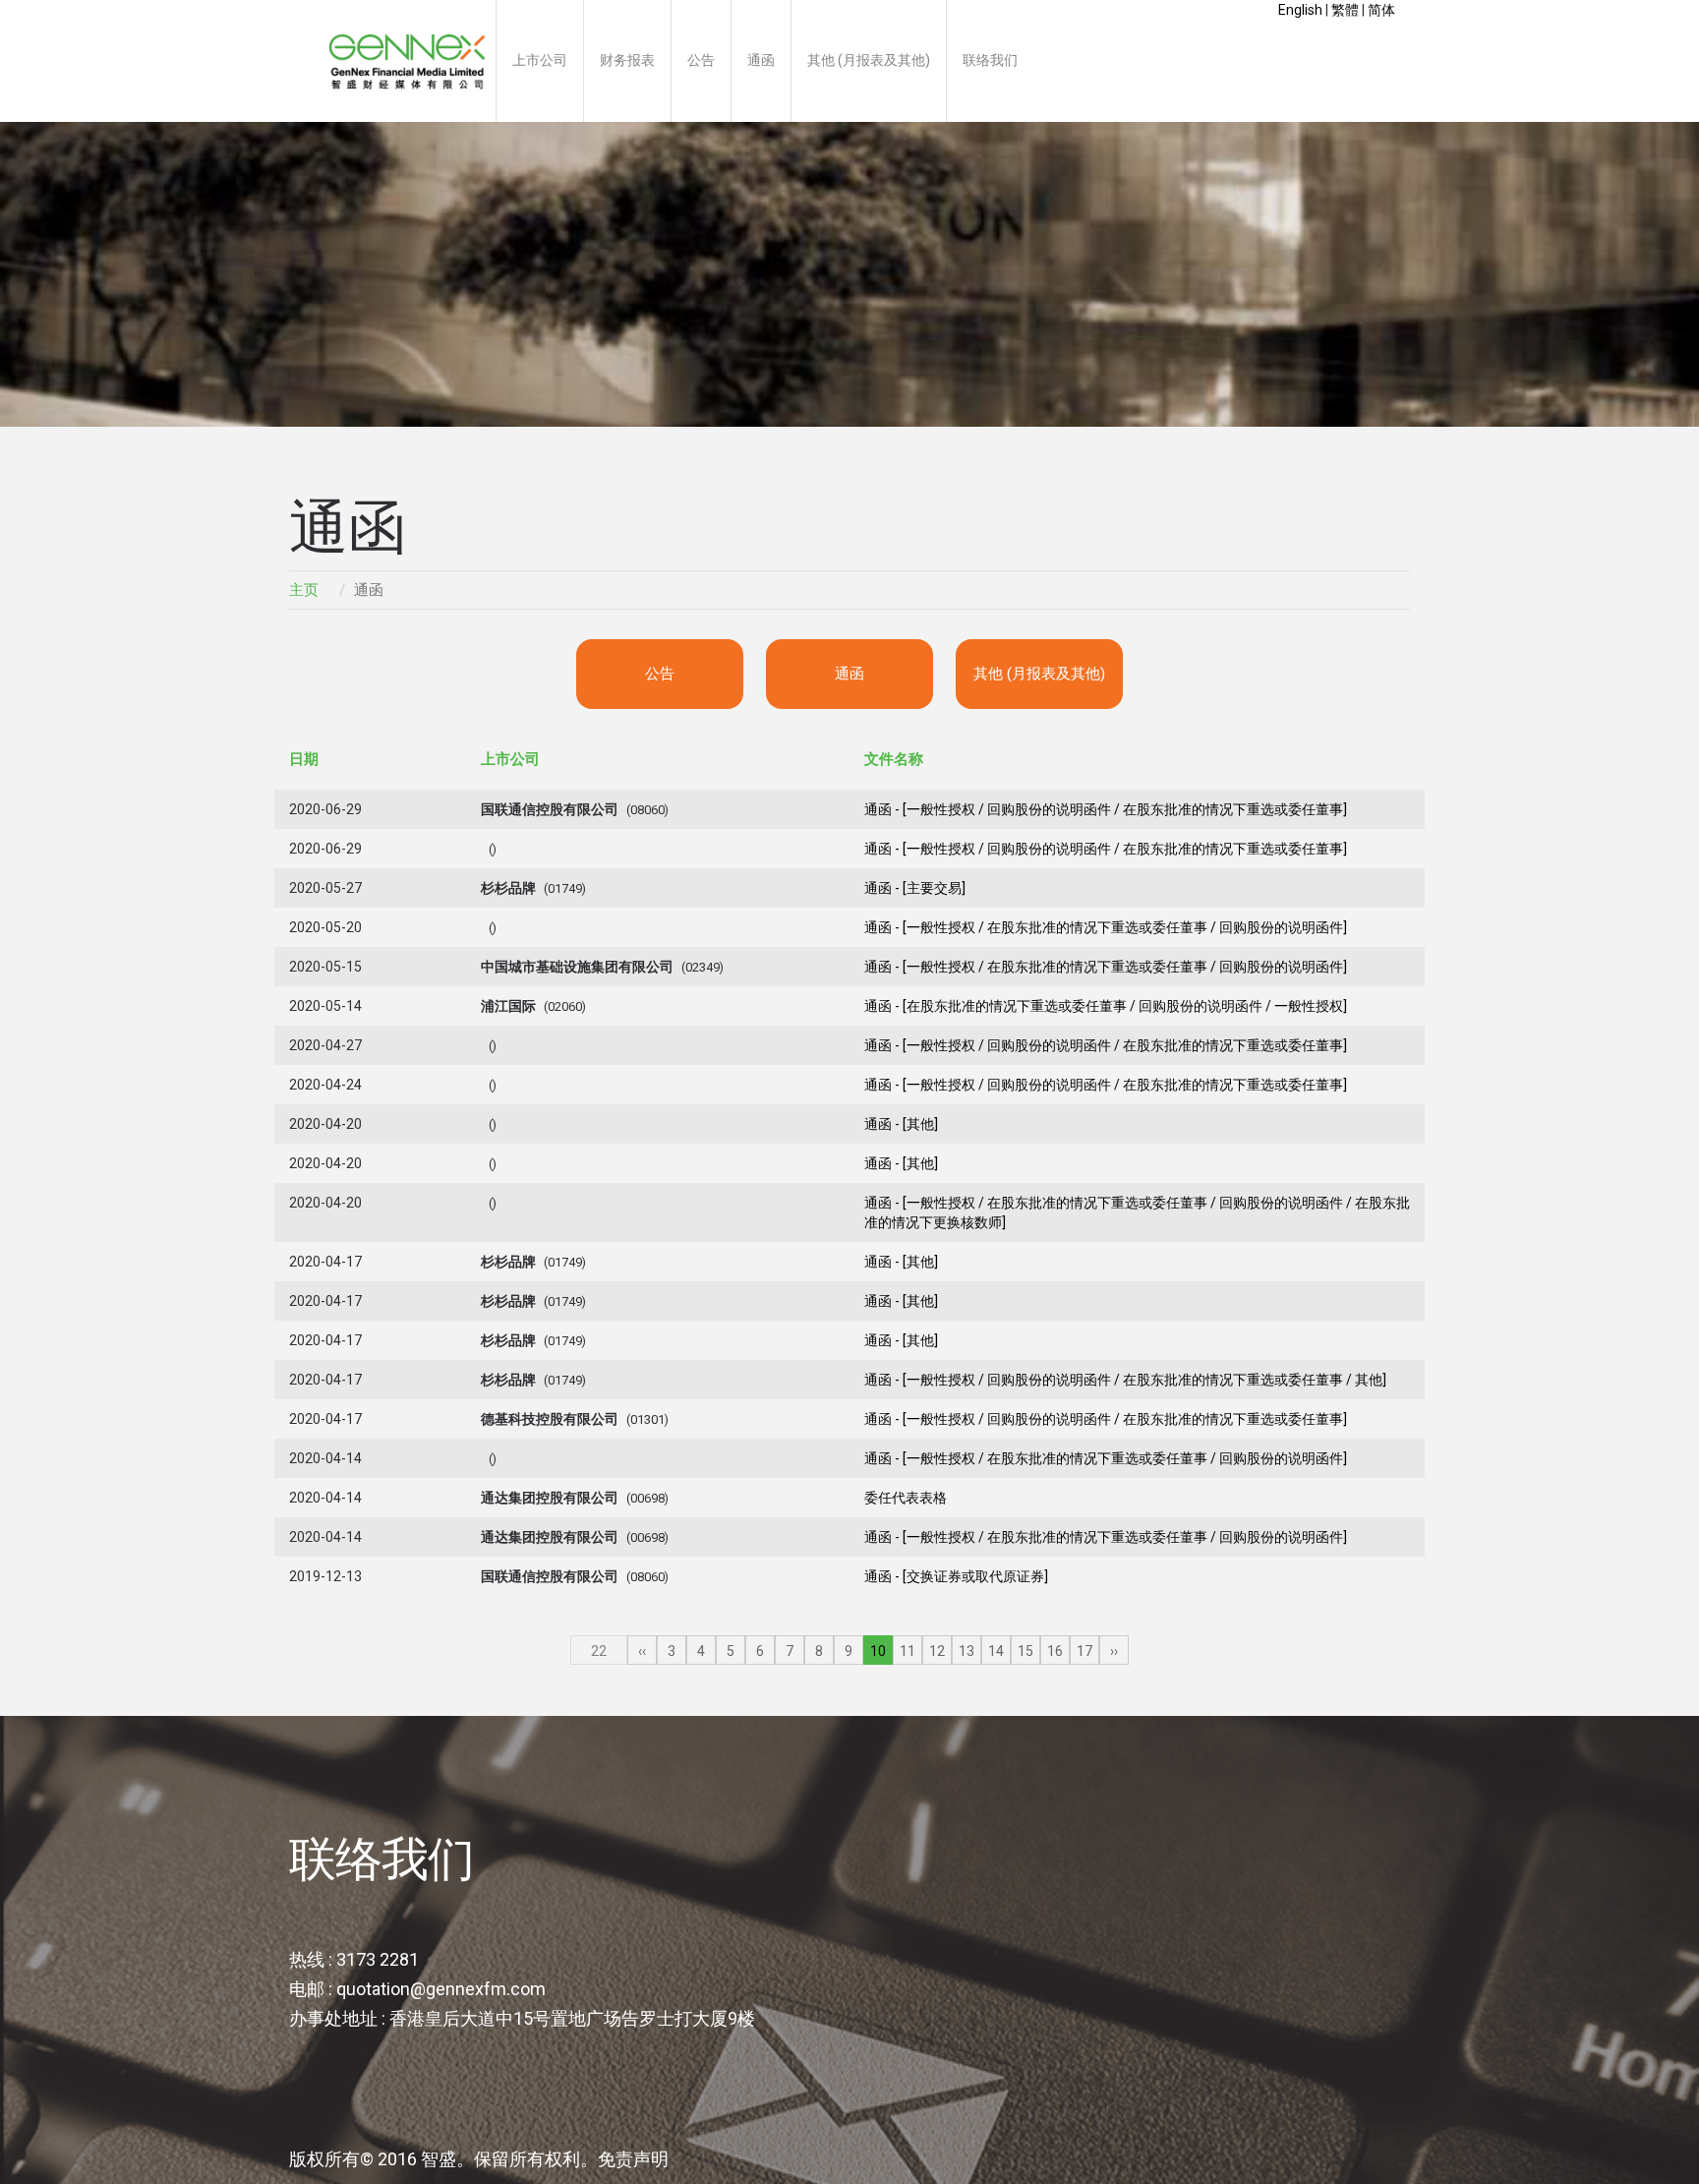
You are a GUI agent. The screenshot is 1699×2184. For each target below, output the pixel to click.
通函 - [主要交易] (915, 888)
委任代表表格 (906, 1498)
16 (1055, 1651)
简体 (1381, 10)
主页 (407, 61)
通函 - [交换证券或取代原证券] (956, 1576)
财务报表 (627, 60)
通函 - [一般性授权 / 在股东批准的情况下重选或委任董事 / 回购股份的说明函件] (1106, 927)
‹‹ (642, 1651)
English (1300, 10)
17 (1084, 1651)
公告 (701, 60)
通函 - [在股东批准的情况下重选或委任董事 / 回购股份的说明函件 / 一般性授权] (1106, 1006)
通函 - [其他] (901, 1124)
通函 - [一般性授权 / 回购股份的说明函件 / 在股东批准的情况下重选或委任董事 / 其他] (1125, 1380)
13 (967, 1651)
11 (908, 1651)
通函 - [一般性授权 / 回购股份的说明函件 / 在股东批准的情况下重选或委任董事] (1106, 809)
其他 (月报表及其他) (869, 60)
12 (937, 1651)
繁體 (1345, 10)
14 (996, 1651)
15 (1025, 1651)
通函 (761, 60)
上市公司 (540, 60)
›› (1114, 1651)
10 (878, 1651)
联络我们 (990, 60)
